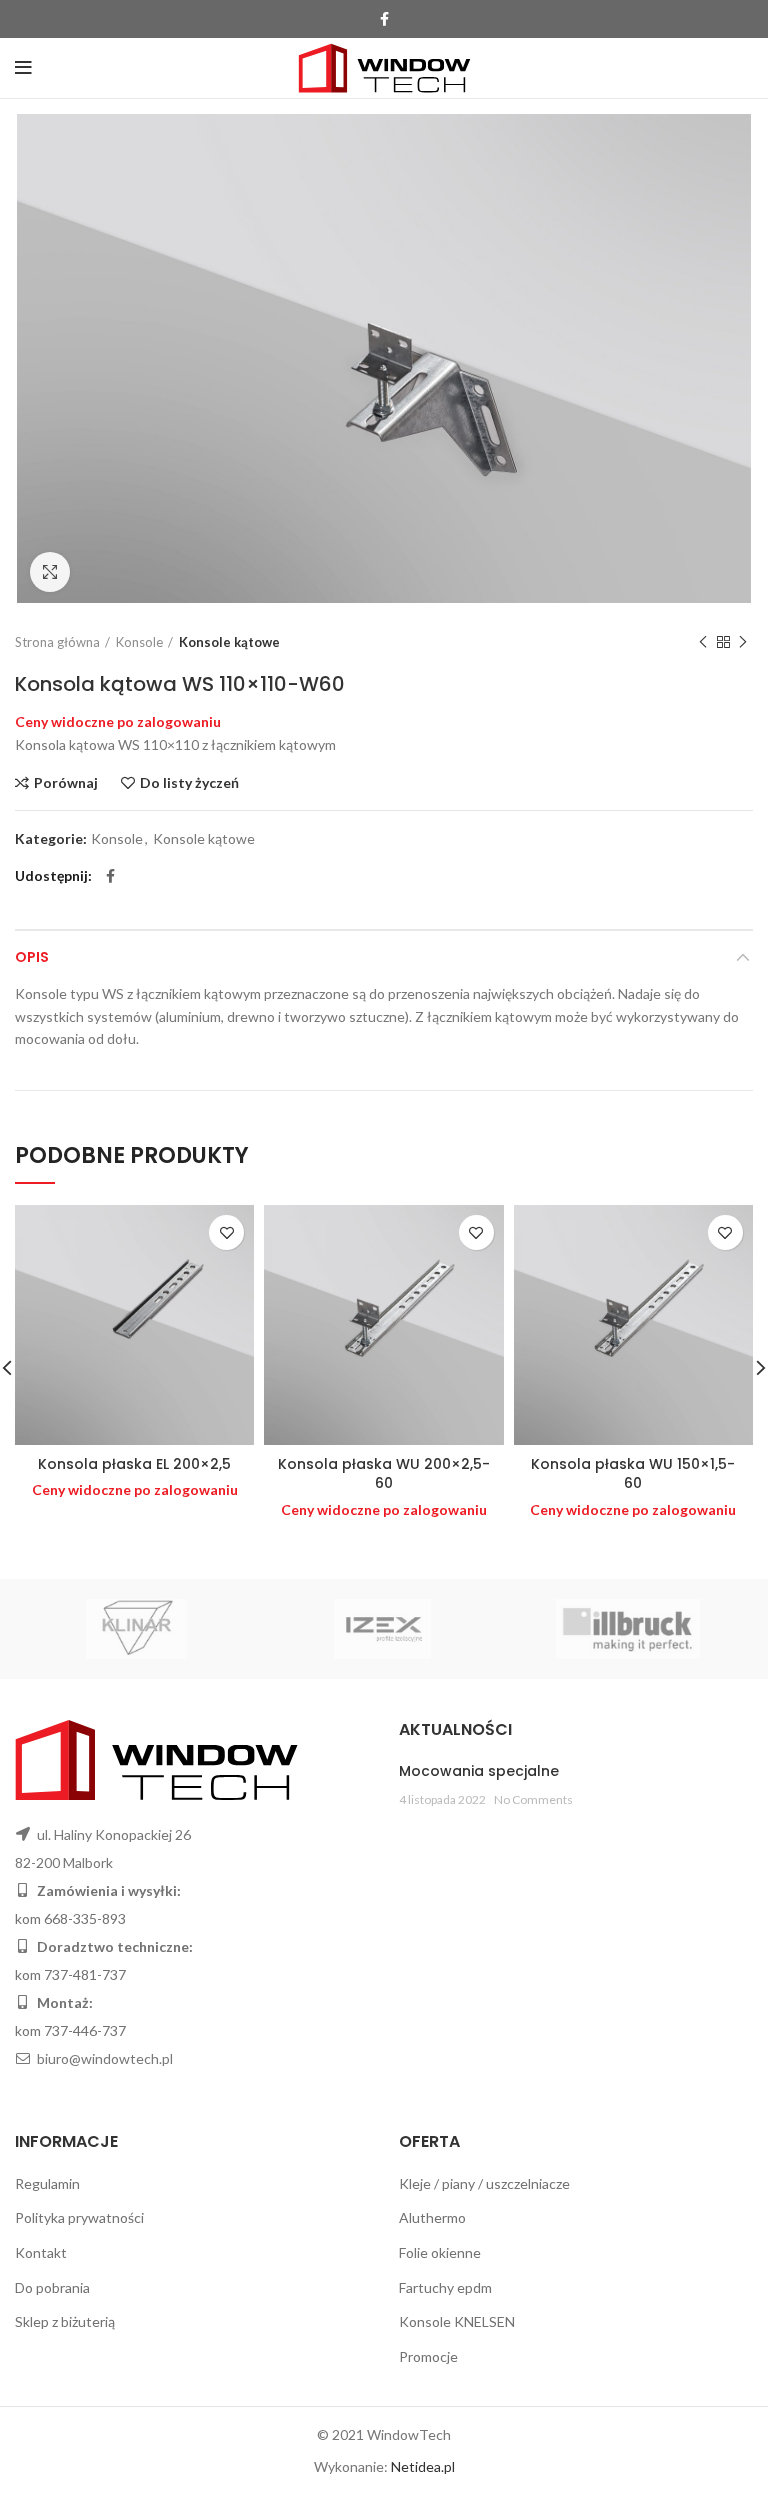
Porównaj (66, 783)
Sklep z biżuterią (65, 2321)
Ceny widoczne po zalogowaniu (118, 721)
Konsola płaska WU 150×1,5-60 (633, 1474)
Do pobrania (52, 2287)
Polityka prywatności (79, 2217)
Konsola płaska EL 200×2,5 (134, 1464)
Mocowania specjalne (479, 1771)
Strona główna (57, 642)
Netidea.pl (423, 2466)
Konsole (139, 642)
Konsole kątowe (229, 642)
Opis (32, 957)
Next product (743, 642)
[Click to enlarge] (50, 572)
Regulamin (47, 2183)
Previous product (703, 642)
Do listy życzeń (189, 783)
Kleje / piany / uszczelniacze (484, 2183)
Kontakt (41, 2252)
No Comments (533, 1799)
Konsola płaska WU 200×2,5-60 (384, 1474)
